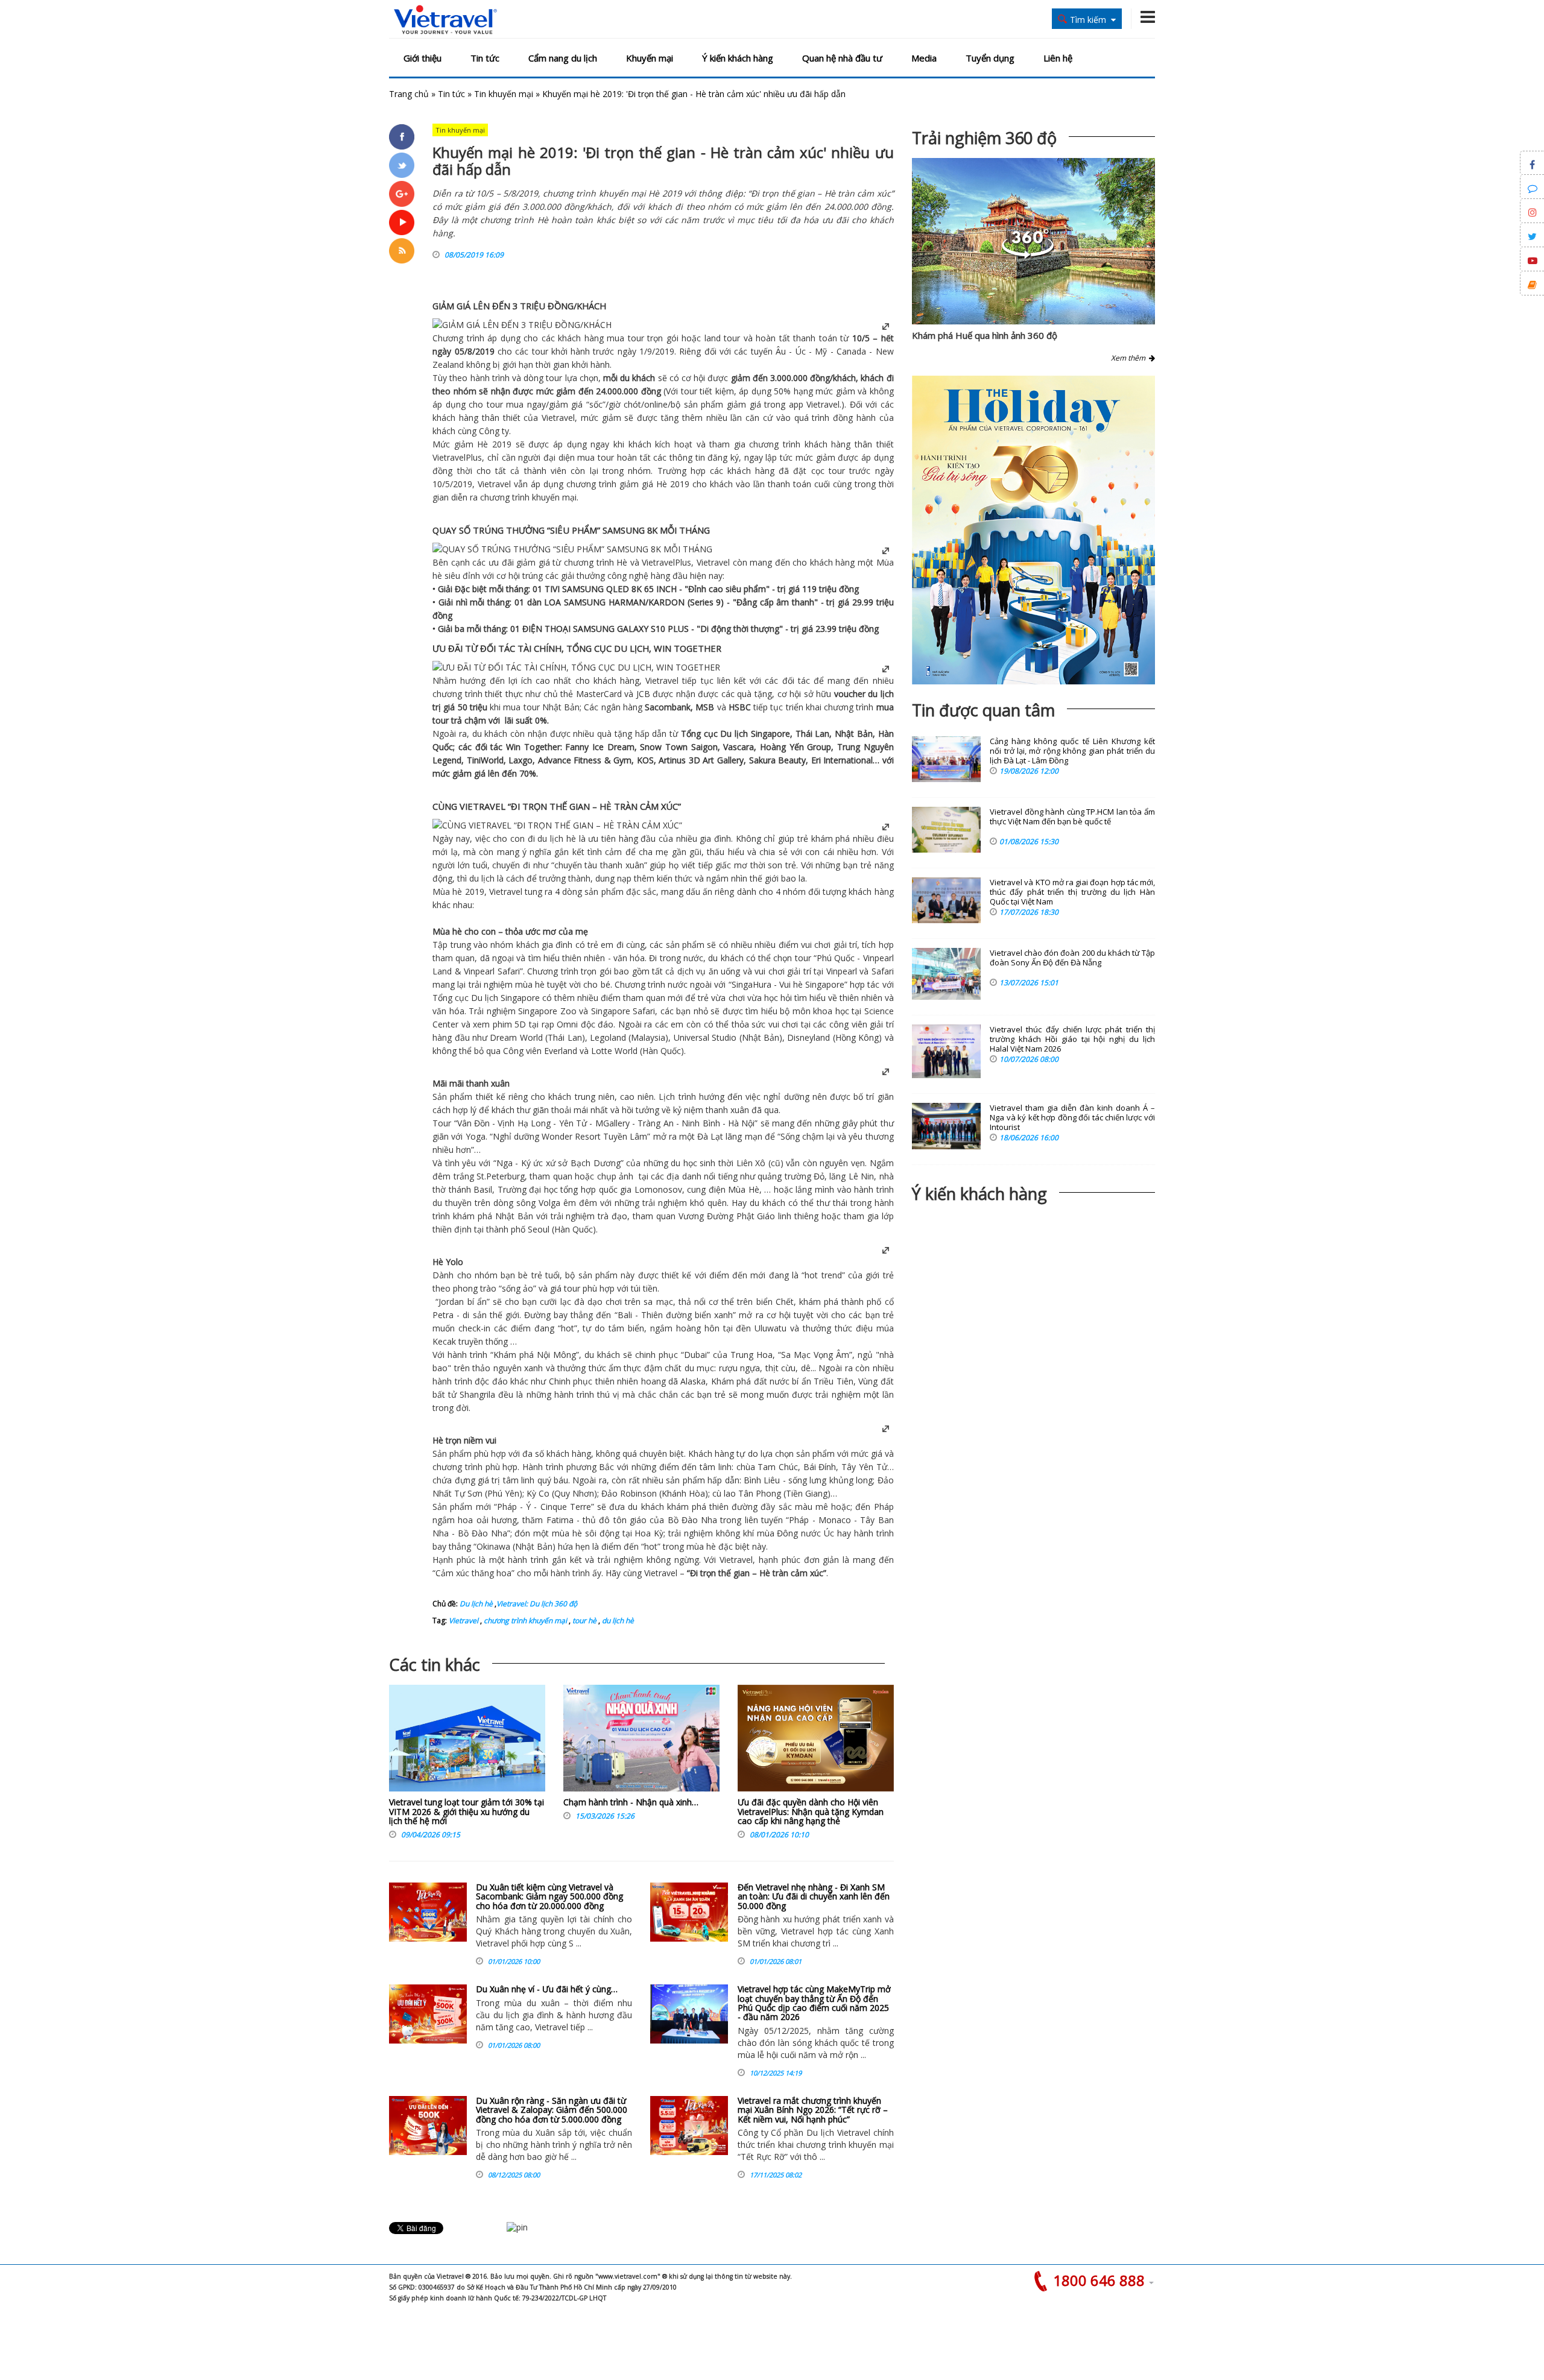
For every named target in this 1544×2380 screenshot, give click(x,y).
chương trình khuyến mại (524, 1621)
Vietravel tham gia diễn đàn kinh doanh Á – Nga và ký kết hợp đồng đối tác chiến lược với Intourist (1072, 1118)
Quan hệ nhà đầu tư (842, 58)
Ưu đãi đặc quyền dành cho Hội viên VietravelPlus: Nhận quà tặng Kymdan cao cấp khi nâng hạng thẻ (811, 1811)
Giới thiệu (422, 58)
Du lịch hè (476, 1604)
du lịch (881, 694)
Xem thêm (1130, 358)
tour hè (584, 1621)
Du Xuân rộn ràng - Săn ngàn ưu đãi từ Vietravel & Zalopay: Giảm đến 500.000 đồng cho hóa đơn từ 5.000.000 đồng (552, 2110)
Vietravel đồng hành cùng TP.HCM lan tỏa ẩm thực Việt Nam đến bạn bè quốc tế (1072, 817)
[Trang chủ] (445, 20)
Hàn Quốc (662, 1051)
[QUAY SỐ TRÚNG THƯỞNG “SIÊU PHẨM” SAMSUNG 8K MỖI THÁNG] (572, 549)
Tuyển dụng (990, 58)
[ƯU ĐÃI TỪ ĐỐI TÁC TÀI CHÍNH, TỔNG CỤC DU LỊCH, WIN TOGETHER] (576, 667)
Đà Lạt (710, 1136)
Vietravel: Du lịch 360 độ (537, 1604)
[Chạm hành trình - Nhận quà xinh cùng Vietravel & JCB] (641, 1741)
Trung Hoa (751, 1355)
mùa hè (530, 984)
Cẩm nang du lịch (563, 58)
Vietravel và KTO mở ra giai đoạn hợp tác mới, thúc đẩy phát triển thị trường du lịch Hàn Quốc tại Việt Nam (1072, 892)
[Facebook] (402, 137)
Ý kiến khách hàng (738, 58)
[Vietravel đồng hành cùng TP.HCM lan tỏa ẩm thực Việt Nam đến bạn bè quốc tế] (946, 830)
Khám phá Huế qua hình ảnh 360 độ (985, 335)
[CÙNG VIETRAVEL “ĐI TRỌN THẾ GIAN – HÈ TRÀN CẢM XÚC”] (557, 825)
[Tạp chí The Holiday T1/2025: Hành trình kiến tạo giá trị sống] (1033, 530)
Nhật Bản (561, 707)
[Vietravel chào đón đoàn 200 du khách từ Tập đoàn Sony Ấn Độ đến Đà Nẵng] (946, 974)
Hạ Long (534, 1123)
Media (924, 58)
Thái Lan (813, 734)
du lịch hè (617, 1621)
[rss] (402, 251)
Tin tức (485, 58)
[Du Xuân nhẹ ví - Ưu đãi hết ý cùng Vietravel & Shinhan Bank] (428, 2014)
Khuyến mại (650, 58)
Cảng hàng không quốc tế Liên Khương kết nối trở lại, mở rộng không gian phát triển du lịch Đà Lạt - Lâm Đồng (1072, 751)
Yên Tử (571, 1123)
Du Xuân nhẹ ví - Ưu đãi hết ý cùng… (547, 1989)
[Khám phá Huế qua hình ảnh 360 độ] (1028, 255)
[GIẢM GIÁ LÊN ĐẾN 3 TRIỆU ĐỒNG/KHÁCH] (522, 325)
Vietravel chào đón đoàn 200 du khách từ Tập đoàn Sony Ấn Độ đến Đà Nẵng (1072, 958)
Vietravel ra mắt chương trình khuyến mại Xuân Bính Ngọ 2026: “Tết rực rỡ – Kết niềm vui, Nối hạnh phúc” (813, 2110)
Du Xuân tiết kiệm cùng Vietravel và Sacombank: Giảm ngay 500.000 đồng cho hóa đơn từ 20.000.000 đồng (549, 1896)
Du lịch (734, 734)
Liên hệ (1058, 58)
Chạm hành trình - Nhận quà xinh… (631, 1802)
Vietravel (823, 404)
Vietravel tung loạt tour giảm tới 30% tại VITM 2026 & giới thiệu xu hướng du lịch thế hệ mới (467, 1811)
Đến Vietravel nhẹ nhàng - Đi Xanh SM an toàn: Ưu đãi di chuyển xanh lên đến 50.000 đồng (814, 1896)
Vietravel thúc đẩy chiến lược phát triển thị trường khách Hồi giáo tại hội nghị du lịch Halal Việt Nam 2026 (1072, 1039)
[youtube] (402, 223)
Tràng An (655, 1123)
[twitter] (402, 165)
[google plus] (402, 194)
